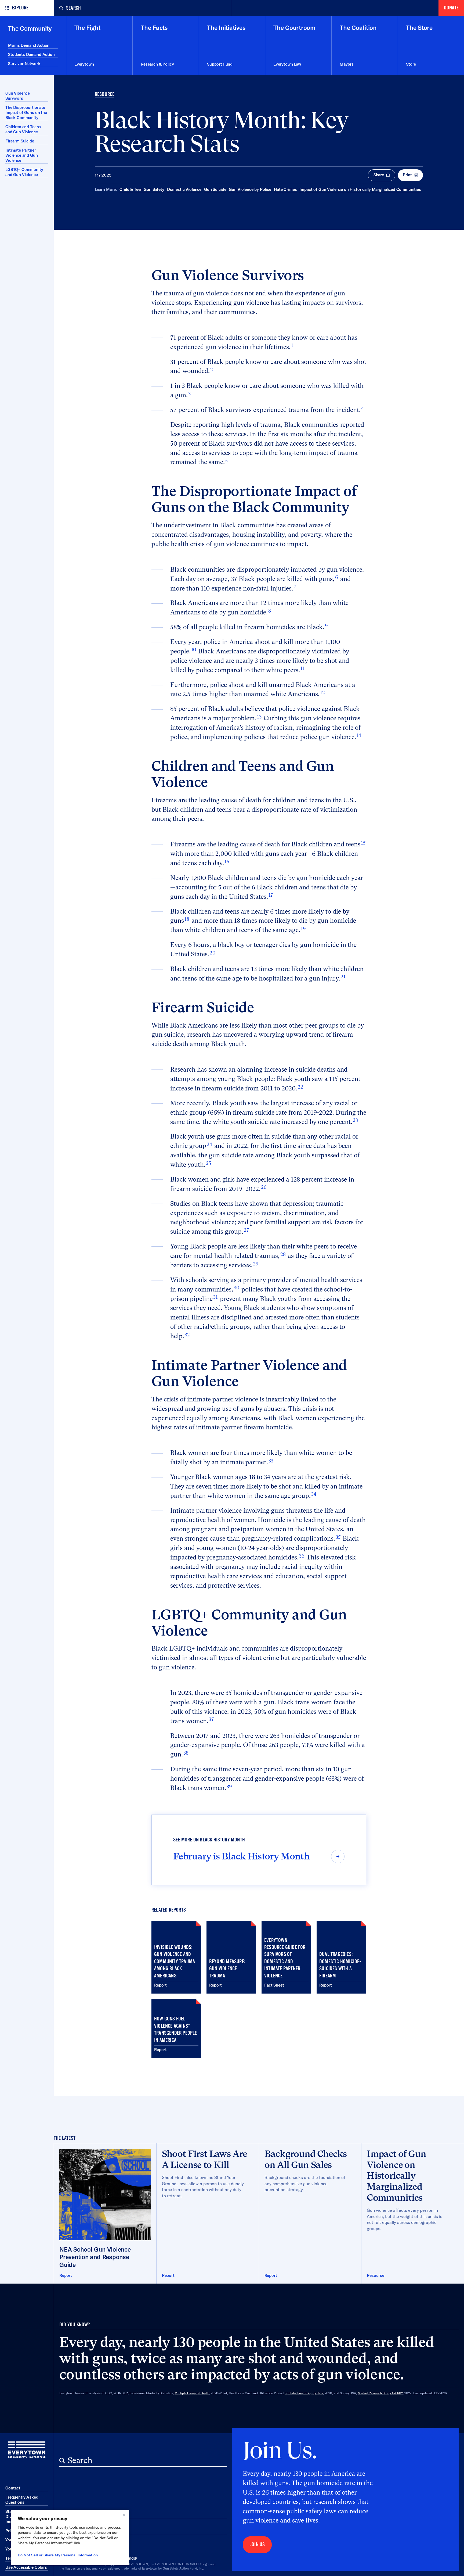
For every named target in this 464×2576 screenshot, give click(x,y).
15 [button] (363, 843)
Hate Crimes (285, 189)
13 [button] (259, 717)
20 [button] (213, 953)
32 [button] (187, 1335)
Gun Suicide (215, 189)
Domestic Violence (184, 189)
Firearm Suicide (20, 141)
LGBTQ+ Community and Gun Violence (24, 172)
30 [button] (237, 1288)
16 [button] (227, 862)
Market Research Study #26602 (380, 2393)
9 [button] (326, 626)
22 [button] (300, 1087)
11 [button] (303, 668)
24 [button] (209, 1144)
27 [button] (246, 1230)
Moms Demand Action (29, 45)
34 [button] (314, 1494)
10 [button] (194, 650)
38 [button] (186, 1753)
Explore (20, 8)
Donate (451, 8)
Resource (105, 94)
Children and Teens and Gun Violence (23, 129)
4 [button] (363, 408)
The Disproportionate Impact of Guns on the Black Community (26, 112)
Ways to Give (83, 2528)
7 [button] (295, 587)
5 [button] (226, 461)
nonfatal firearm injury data (304, 2393)
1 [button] (292, 345)
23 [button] (355, 1120)
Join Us (257, 2545)
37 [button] (211, 1719)
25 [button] (209, 1163)
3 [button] (189, 394)
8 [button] (270, 611)
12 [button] (322, 693)
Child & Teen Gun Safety (142, 189)
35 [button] (338, 1537)
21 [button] (343, 977)
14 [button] (359, 735)
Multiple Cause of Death (192, 2393)
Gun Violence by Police (250, 189)
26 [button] (264, 1187)
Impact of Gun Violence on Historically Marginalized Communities (360, 189)
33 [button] (271, 1461)
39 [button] (229, 1786)
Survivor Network (24, 64)
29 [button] (256, 1264)
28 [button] (283, 1254)
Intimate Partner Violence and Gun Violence (22, 155)
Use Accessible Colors (26, 2567)
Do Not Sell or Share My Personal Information (58, 2555)
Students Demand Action (31, 54)
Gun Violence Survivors (18, 96)
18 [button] (187, 919)
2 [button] (212, 369)
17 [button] (271, 895)
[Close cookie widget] (124, 2515)
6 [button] (337, 577)
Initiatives (78, 2513)
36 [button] (302, 1556)
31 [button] (215, 1297)
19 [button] (303, 929)
